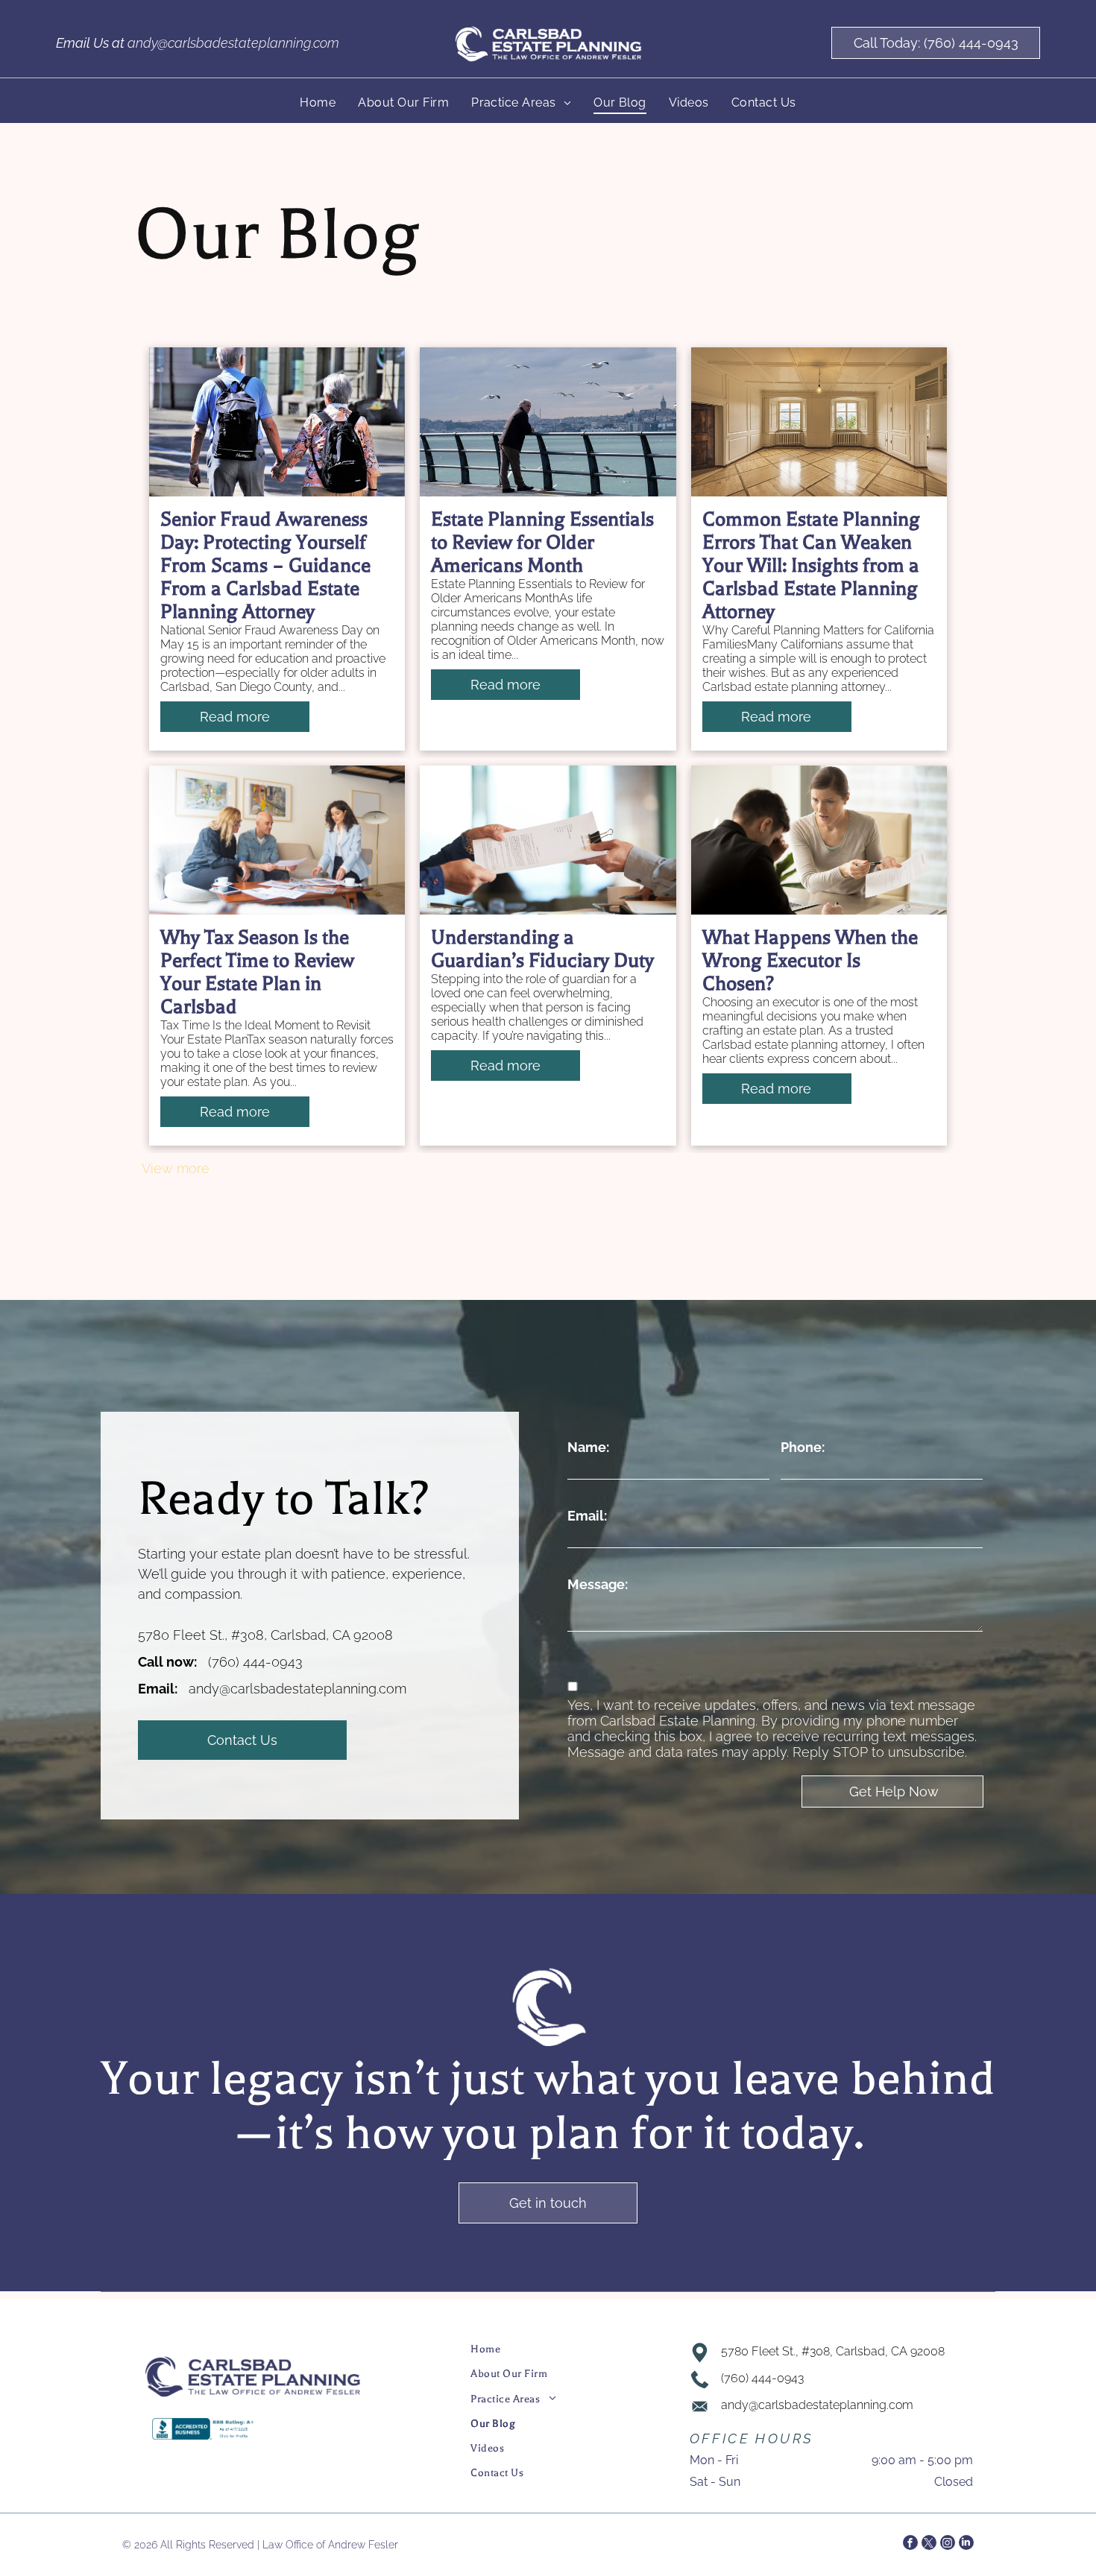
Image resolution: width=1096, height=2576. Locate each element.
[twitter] (929, 2544)
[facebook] (910, 2544)
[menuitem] (318, 102)
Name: (588, 1447)
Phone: (803, 1447)
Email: (587, 1516)
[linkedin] (966, 2544)
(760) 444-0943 (255, 1662)
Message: (598, 1584)
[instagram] (948, 2544)
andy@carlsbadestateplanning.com (233, 43)
